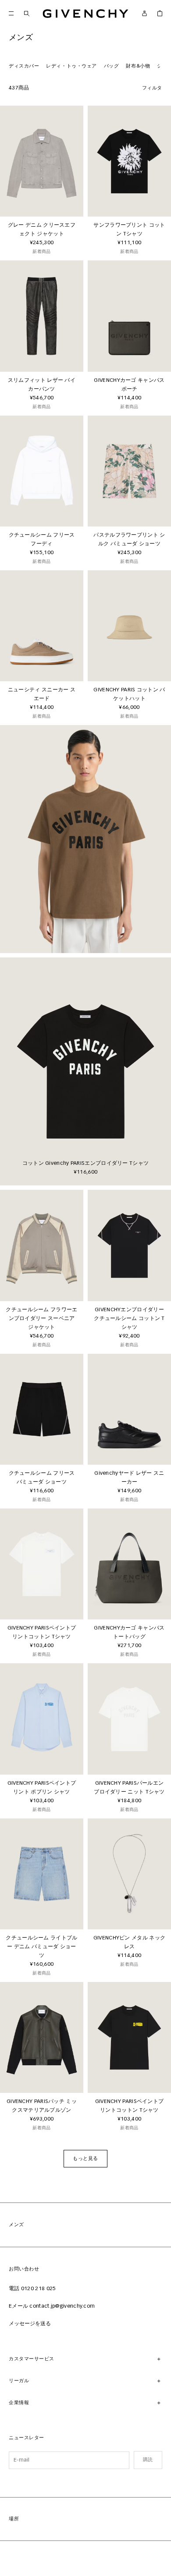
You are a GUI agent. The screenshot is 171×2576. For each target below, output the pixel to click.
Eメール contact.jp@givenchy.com (52, 2306)
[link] (160, 13)
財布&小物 (138, 66)
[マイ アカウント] (144, 13)
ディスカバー (24, 66)
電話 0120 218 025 (32, 2289)
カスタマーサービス (32, 2359)
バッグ (112, 66)
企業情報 (19, 2403)
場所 (14, 2519)
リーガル (19, 2381)
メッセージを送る (30, 2324)
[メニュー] (11, 13)
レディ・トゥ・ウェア (71, 66)
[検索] (27, 13)
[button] (85, 2159)
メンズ (16, 2225)
